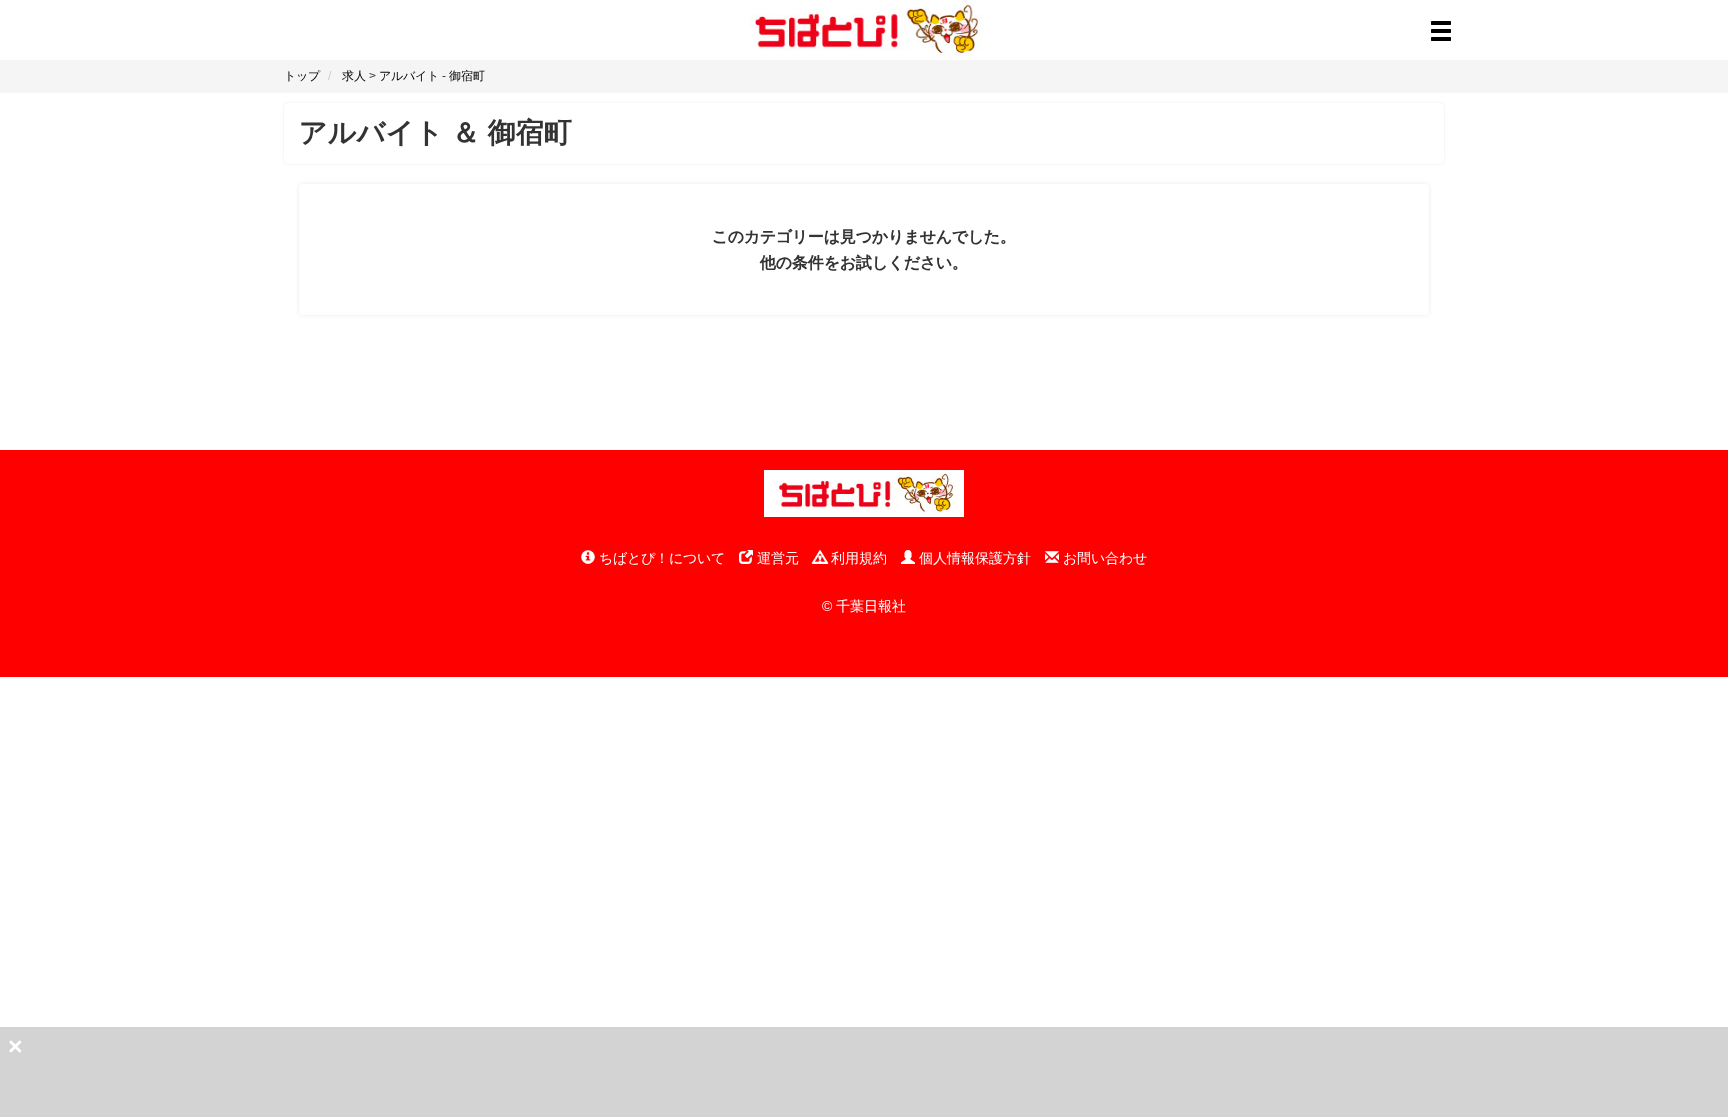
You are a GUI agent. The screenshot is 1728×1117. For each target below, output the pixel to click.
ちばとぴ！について (660, 558)
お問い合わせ (1103, 558)
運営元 (776, 558)
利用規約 (857, 558)
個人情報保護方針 (973, 558)
